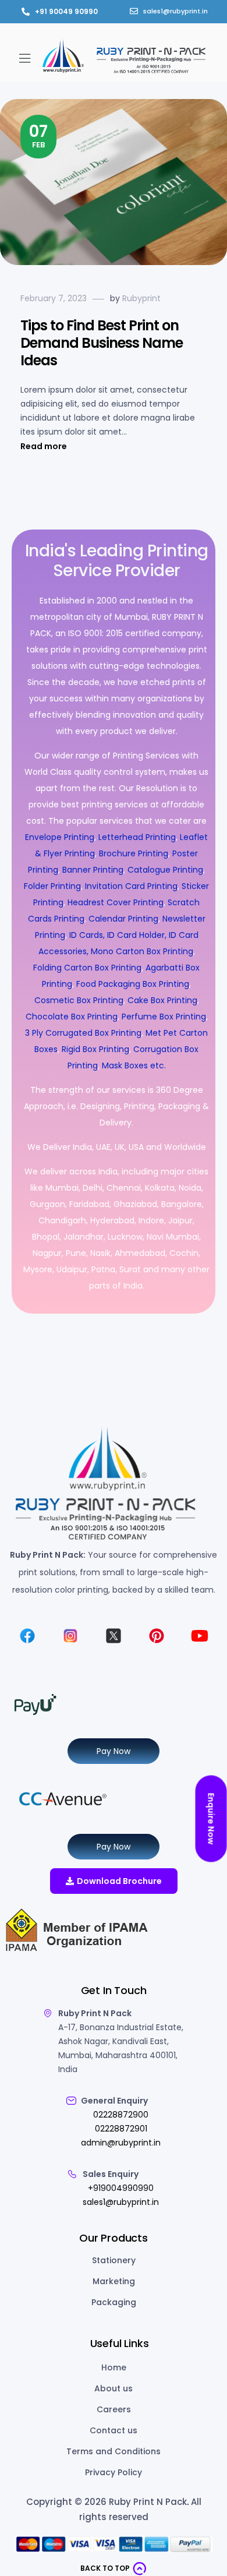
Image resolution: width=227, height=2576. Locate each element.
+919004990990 (121, 2188)
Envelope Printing (60, 837)
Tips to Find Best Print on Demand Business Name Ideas (102, 343)
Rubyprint (141, 298)
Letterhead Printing (137, 837)
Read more (44, 446)
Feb (38, 135)
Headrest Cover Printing (116, 902)
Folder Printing (52, 886)
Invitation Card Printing (131, 886)
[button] (24, 58)
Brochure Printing (134, 853)
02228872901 (121, 2129)
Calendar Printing (123, 919)
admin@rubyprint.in (121, 2143)
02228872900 (121, 2115)
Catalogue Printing (165, 870)
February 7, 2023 (54, 298)
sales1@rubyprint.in (121, 2202)
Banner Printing (93, 870)
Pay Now (114, 1751)
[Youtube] (200, 1636)
